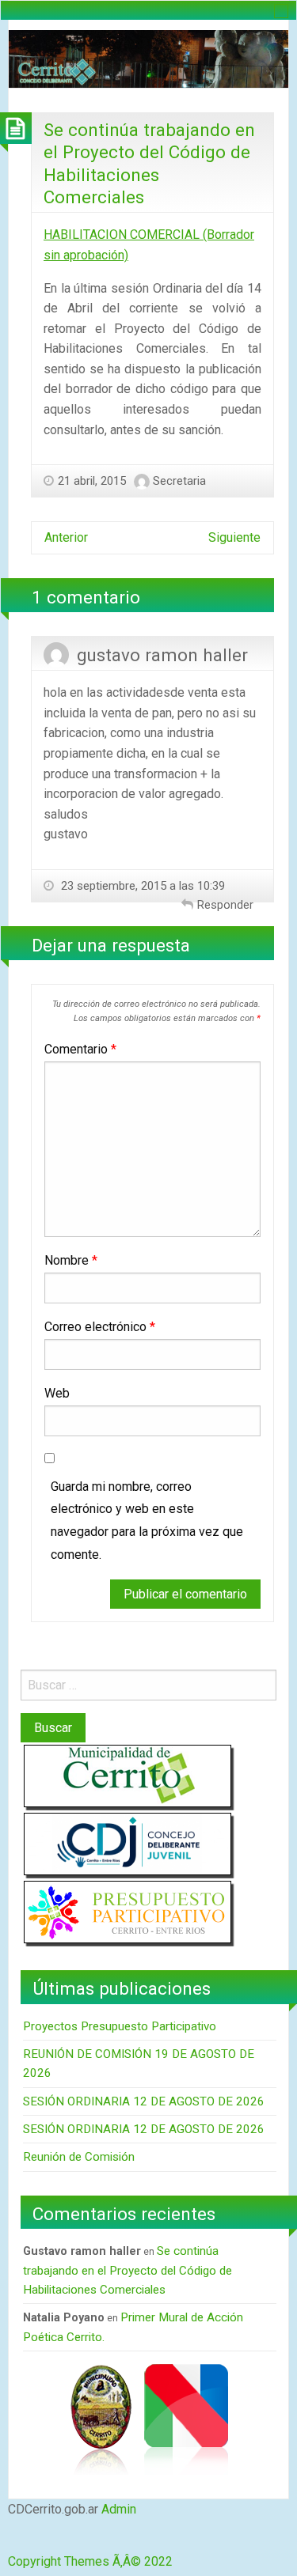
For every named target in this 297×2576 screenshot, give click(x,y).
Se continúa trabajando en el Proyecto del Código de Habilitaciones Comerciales (128, 2270)
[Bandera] (186, 2418)
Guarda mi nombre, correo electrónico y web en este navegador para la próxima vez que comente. (147, 1521)
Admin (119, 2509)
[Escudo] (101, 2418)
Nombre (71, 1260)
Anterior (66, 537)
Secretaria (179, 481)
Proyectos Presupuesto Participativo (120, 2026)
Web (57, 1393)
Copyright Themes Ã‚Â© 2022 (90, 2561)
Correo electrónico (100, 1327)
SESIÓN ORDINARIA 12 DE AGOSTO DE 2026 (144, 2101)
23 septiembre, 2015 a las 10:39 (141, 886)
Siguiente (234, 537)
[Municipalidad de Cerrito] (128, 1775)
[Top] (11, 2542)
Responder (225, 905)
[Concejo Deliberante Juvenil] (128, 1843)
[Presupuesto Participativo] (128, 1911)
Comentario (80, 1049)
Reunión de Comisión (79, 2157)
